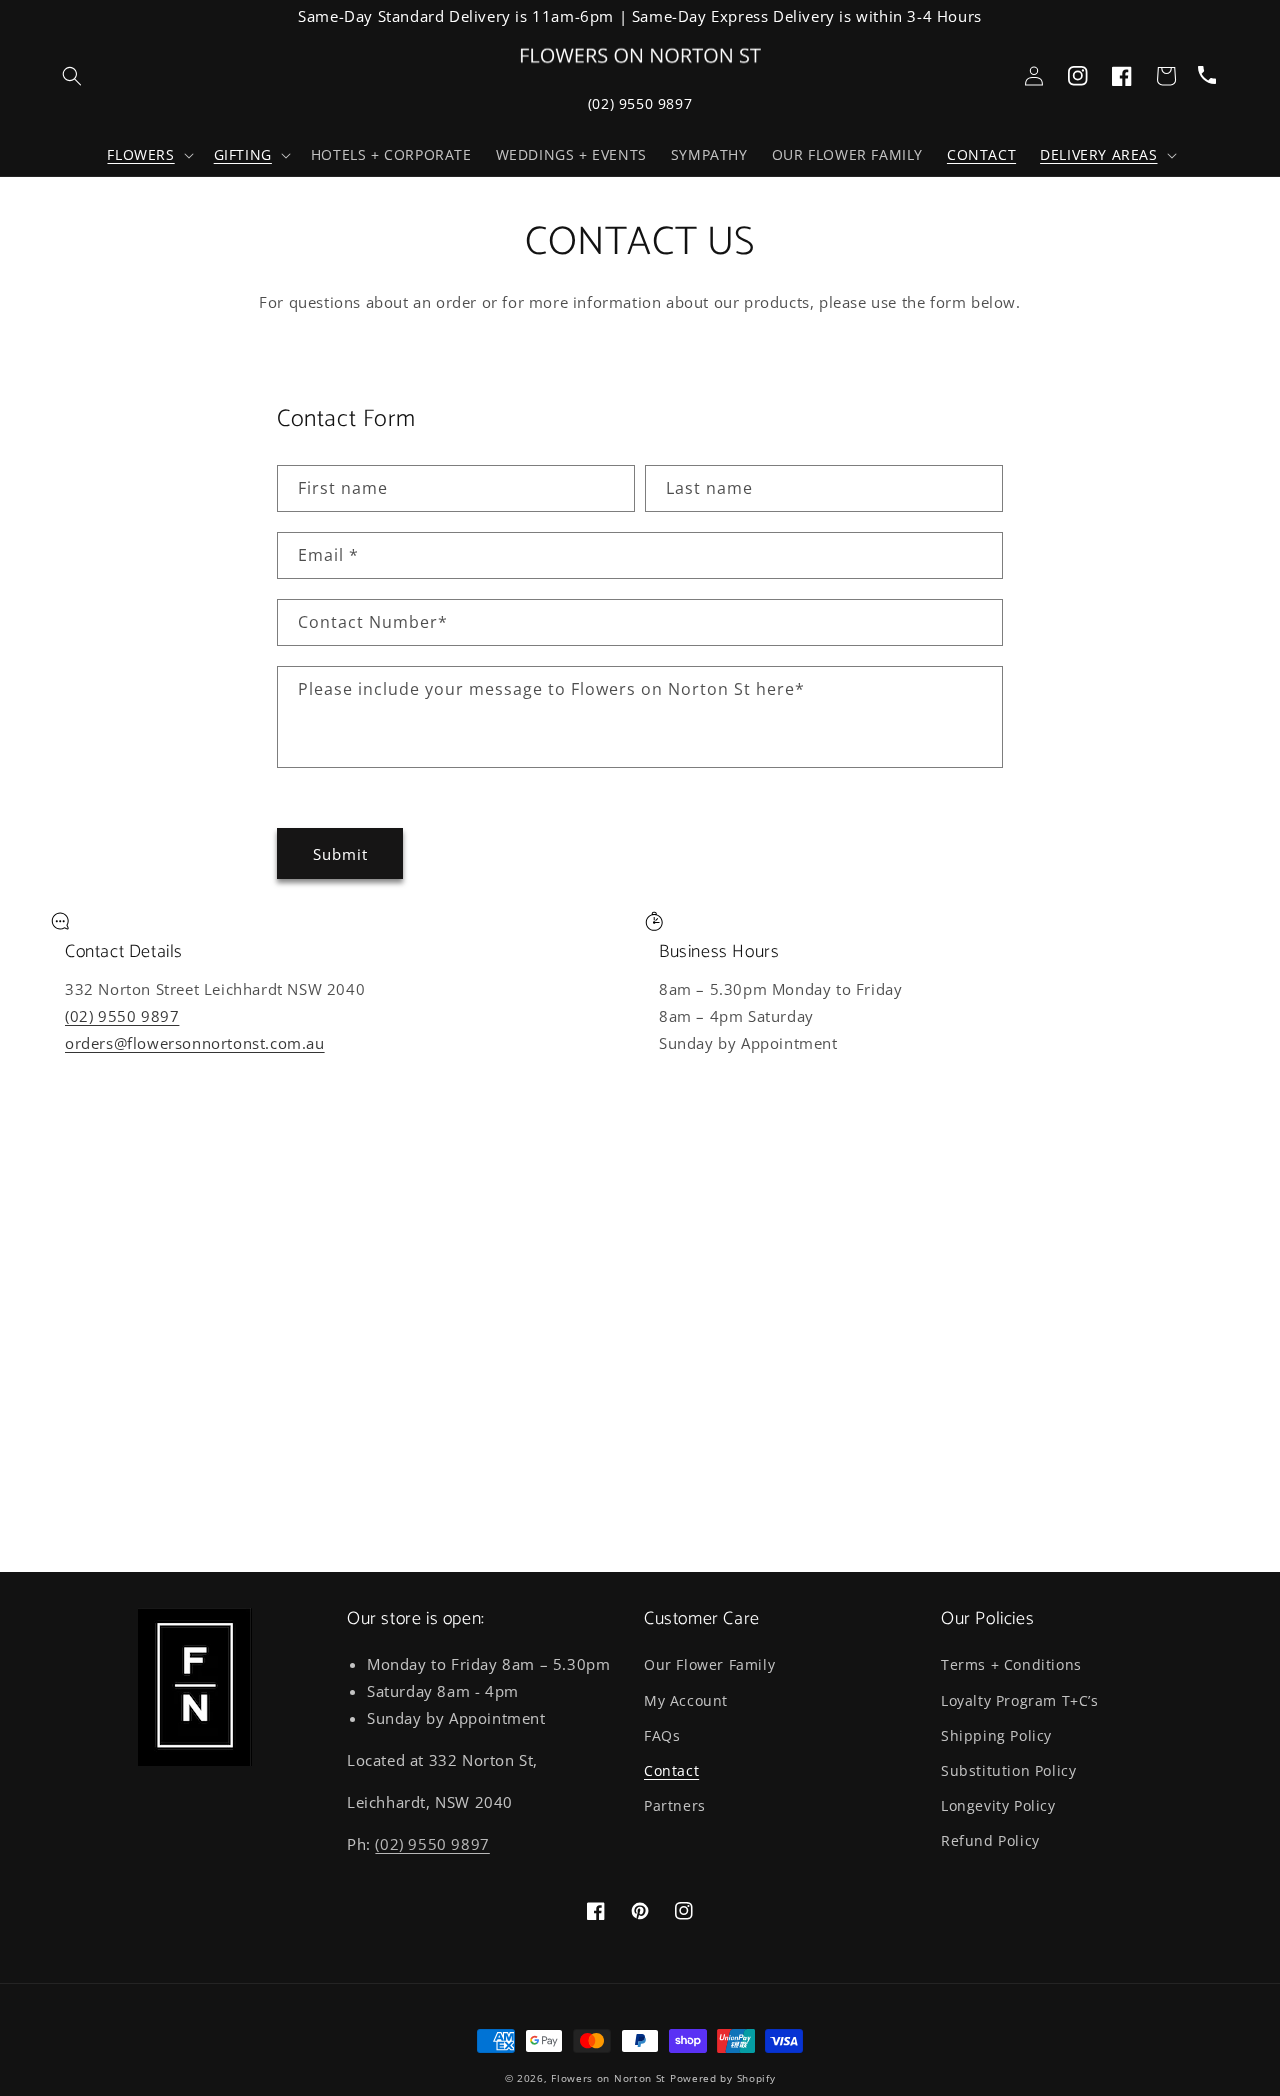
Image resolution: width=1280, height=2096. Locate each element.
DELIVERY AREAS (1098, 155)
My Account (686, 1700)
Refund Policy (990, 1840)
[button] (148, 155)
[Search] (72, 76)
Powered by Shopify (723, 2078)
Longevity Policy (998, 1805)
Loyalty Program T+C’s (1020, 1700)
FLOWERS (140, 155)
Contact (671, 1770)
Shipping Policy (996, 1735)
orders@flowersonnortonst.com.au (195, 1043)
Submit (340, 854)
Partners (675, 1805)
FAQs (662, 1735)
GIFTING (243, 155)
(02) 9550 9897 (640, 103)
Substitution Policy (1008, 1770)
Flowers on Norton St (608, 2078)
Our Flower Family (709, 1664)
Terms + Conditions (1011, 1664)
